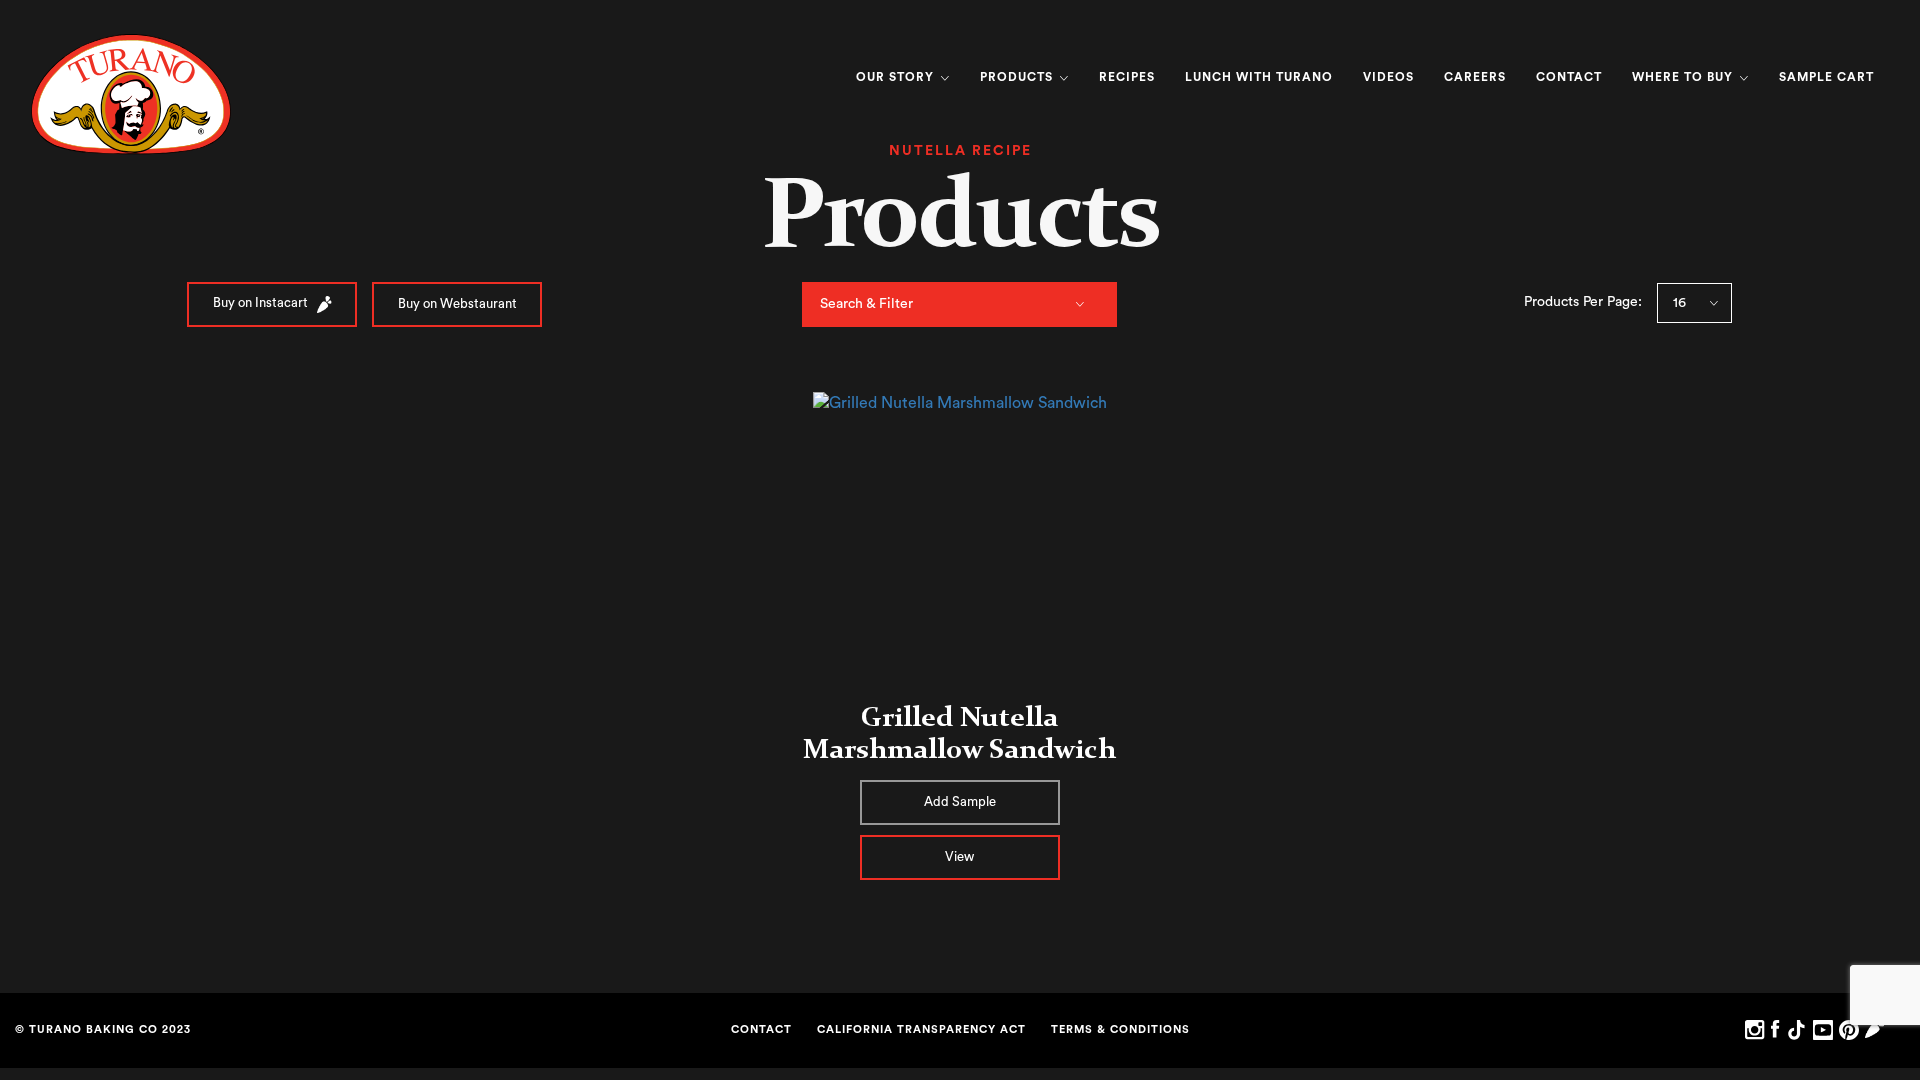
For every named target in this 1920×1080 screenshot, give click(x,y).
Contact (1569, 77)
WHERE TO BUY (1684, 77)
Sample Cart (1826, 77)
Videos (1388, 77)
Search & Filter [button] (866, 304)
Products (1018, 77)
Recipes (1127, 77)
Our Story (897, 77)
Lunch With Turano (1259, 77)
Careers (1475, 77)
